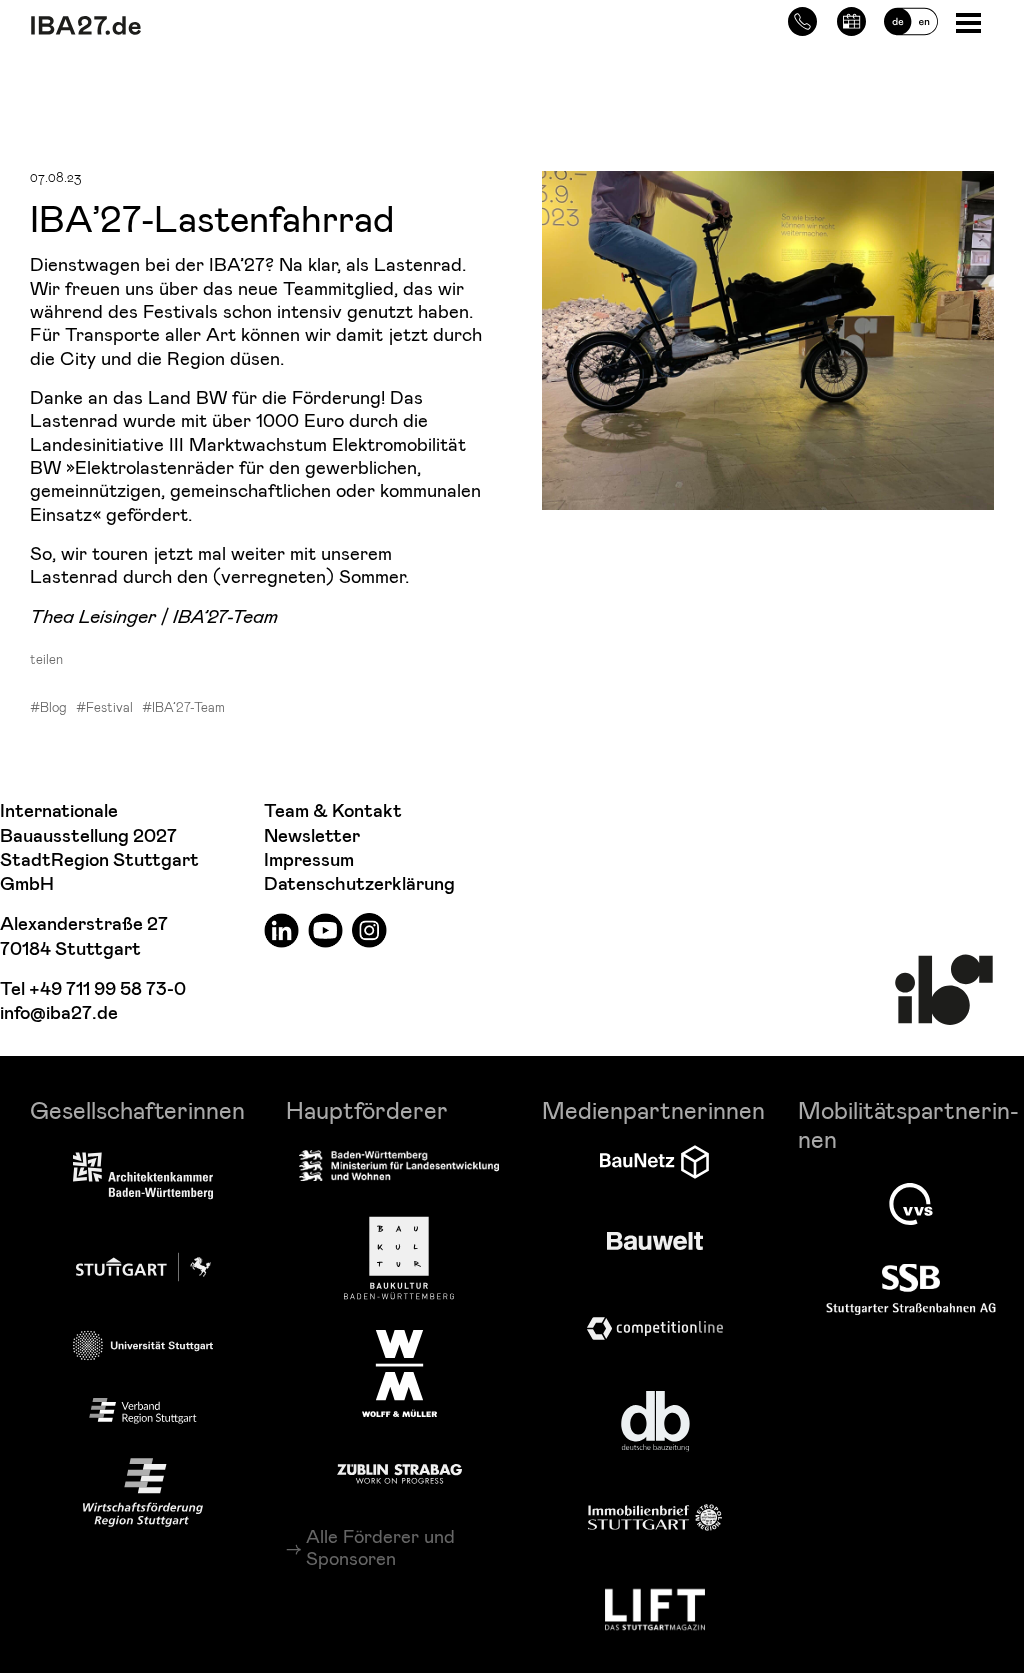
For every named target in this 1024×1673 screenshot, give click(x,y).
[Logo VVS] (911, 1204)
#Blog (48, 707)
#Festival (104, 707)
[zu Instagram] (369, 929)
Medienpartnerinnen (653, 1109)
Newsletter (312, 836)
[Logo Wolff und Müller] (399, 1373)
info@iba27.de (59, 1013)
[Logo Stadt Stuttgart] (143, 1267)
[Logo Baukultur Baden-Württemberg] (399, 1258)
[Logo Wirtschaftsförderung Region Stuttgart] (143, 1493)
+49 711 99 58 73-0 (107, 989)
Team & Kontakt (333, 811)
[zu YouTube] (325, 929)
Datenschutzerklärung (359, 884)
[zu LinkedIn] (281, 929)
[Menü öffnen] (970, 21)
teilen (46, 659)
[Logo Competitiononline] (655, 1328)
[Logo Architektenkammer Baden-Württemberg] (143, 1177)
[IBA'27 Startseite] (195, 26)
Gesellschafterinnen (137, 1109)
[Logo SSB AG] (911, 1290)
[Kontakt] (802, 18)
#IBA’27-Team (183, 707)
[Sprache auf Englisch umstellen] (911, 18)
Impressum (309, 860)
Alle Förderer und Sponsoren (380, 1547)
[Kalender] (851, 18)
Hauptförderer (367, 1109)
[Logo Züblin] (399, 1471)
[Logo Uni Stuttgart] (143, 1345)
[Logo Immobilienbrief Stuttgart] (655, 1517)
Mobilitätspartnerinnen (908, 1124)
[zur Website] (143, 1411)
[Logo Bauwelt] (655, 1241)
